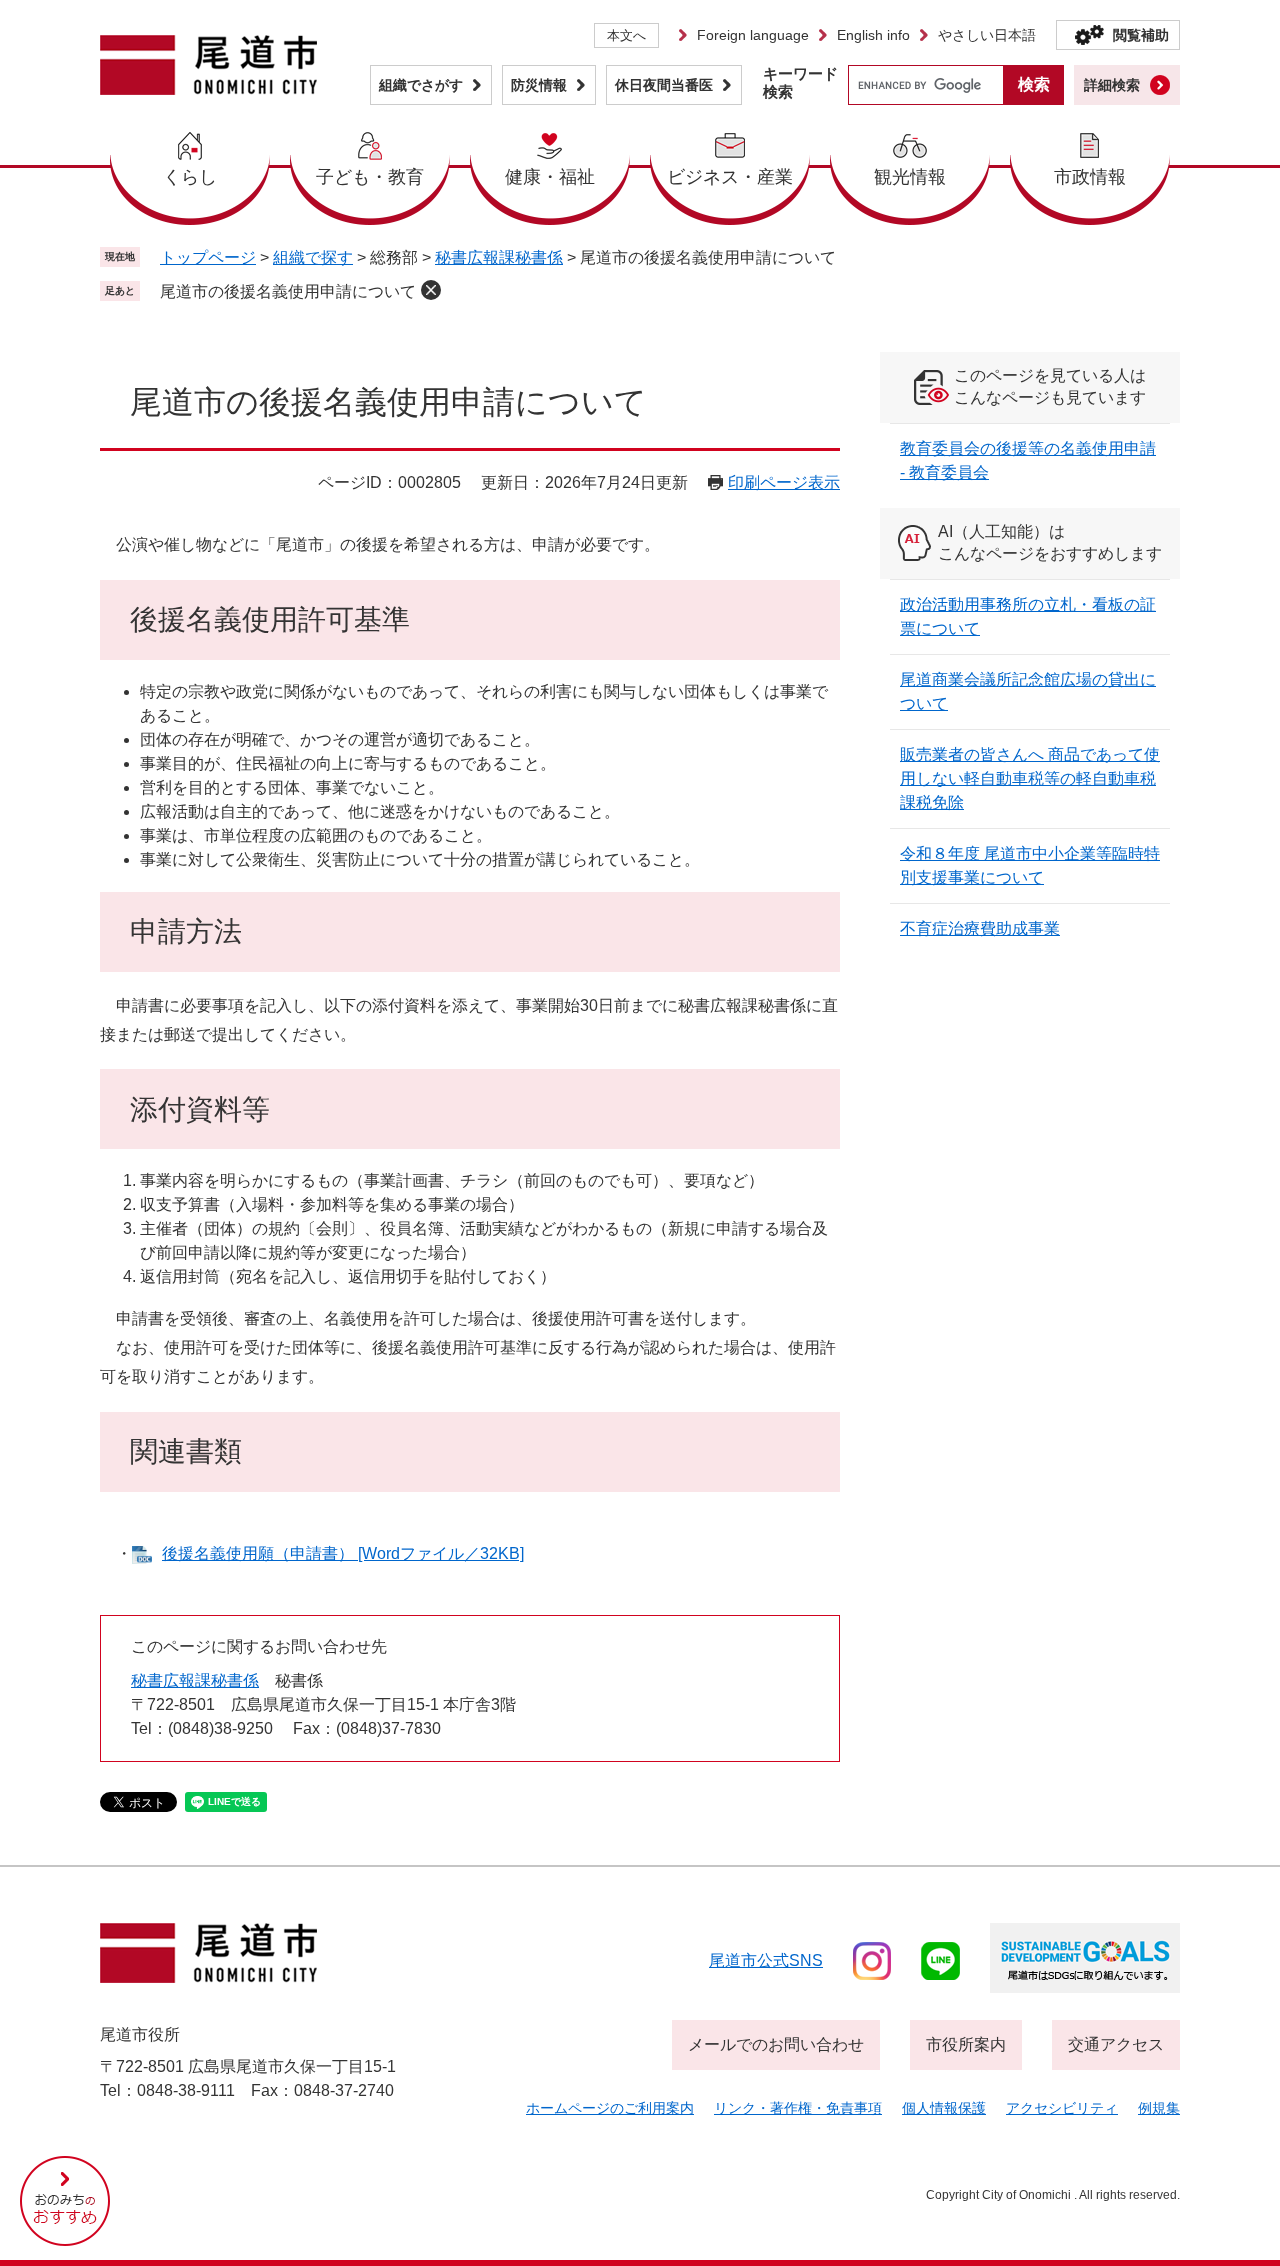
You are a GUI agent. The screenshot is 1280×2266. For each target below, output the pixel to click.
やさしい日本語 (987, 35)
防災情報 (539, 85)
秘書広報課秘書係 (499, 257)
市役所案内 (966, 2044)
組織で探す (313, 257)
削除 (431, 290)
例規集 (1159, 2108)
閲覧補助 (1141, 35)
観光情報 (910, 177)
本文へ (626, 35)
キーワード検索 (800, 82)
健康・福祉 (550, 177)
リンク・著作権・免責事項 (798, 2108)
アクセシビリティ (1062, 2108)
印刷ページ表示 (784, 482)
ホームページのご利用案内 (610, 2108)
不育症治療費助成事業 (980, 928)
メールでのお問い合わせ (776, 2044)
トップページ (208, 257)
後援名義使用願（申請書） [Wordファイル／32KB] (343, 1553)
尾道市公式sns (766, 1960)
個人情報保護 (944, 2108)
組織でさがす (421, 85)
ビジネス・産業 (730, 177)
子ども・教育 (370, 177)
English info (873, 35)
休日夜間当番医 (664, 85)
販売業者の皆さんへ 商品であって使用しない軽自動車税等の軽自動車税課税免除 (1030, 778)
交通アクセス (1116, 2044)
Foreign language (753, 35)
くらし (190, 177)
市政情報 (1090, 177)
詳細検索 (1112, 85)
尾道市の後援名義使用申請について (288, 291)
